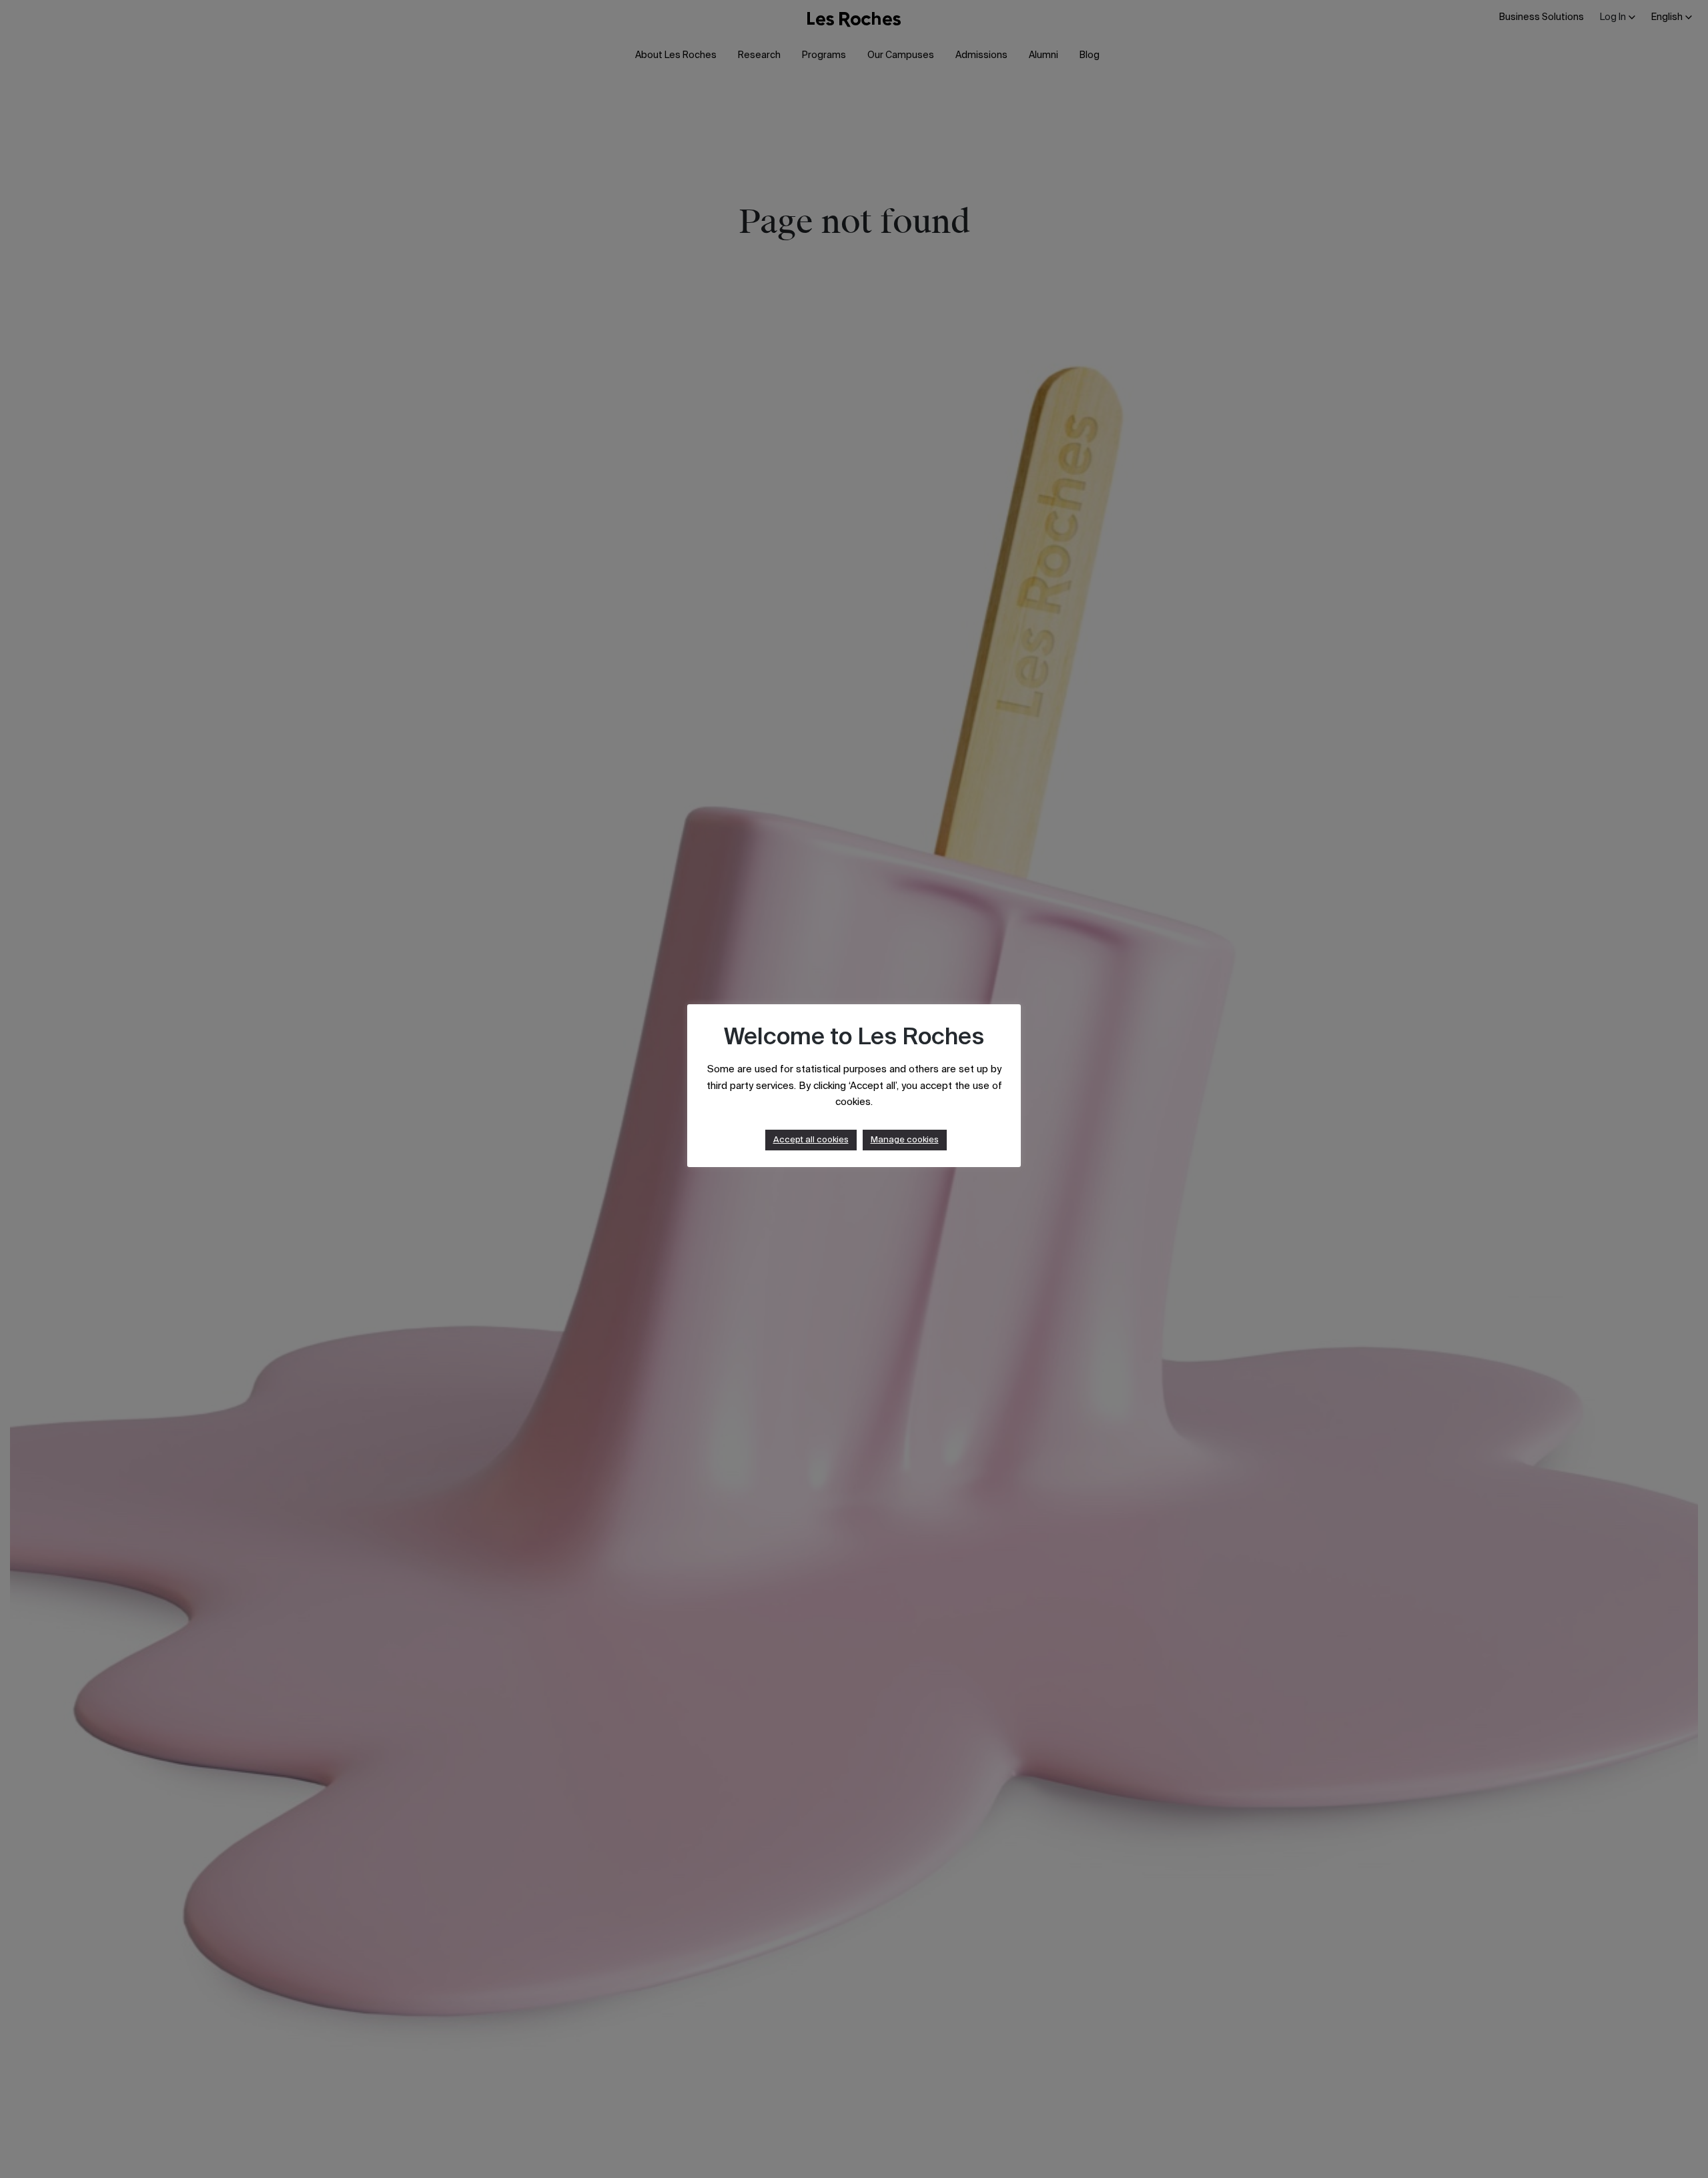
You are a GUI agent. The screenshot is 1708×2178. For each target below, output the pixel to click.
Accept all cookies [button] (811, 1140)
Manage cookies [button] (905, 1140)
